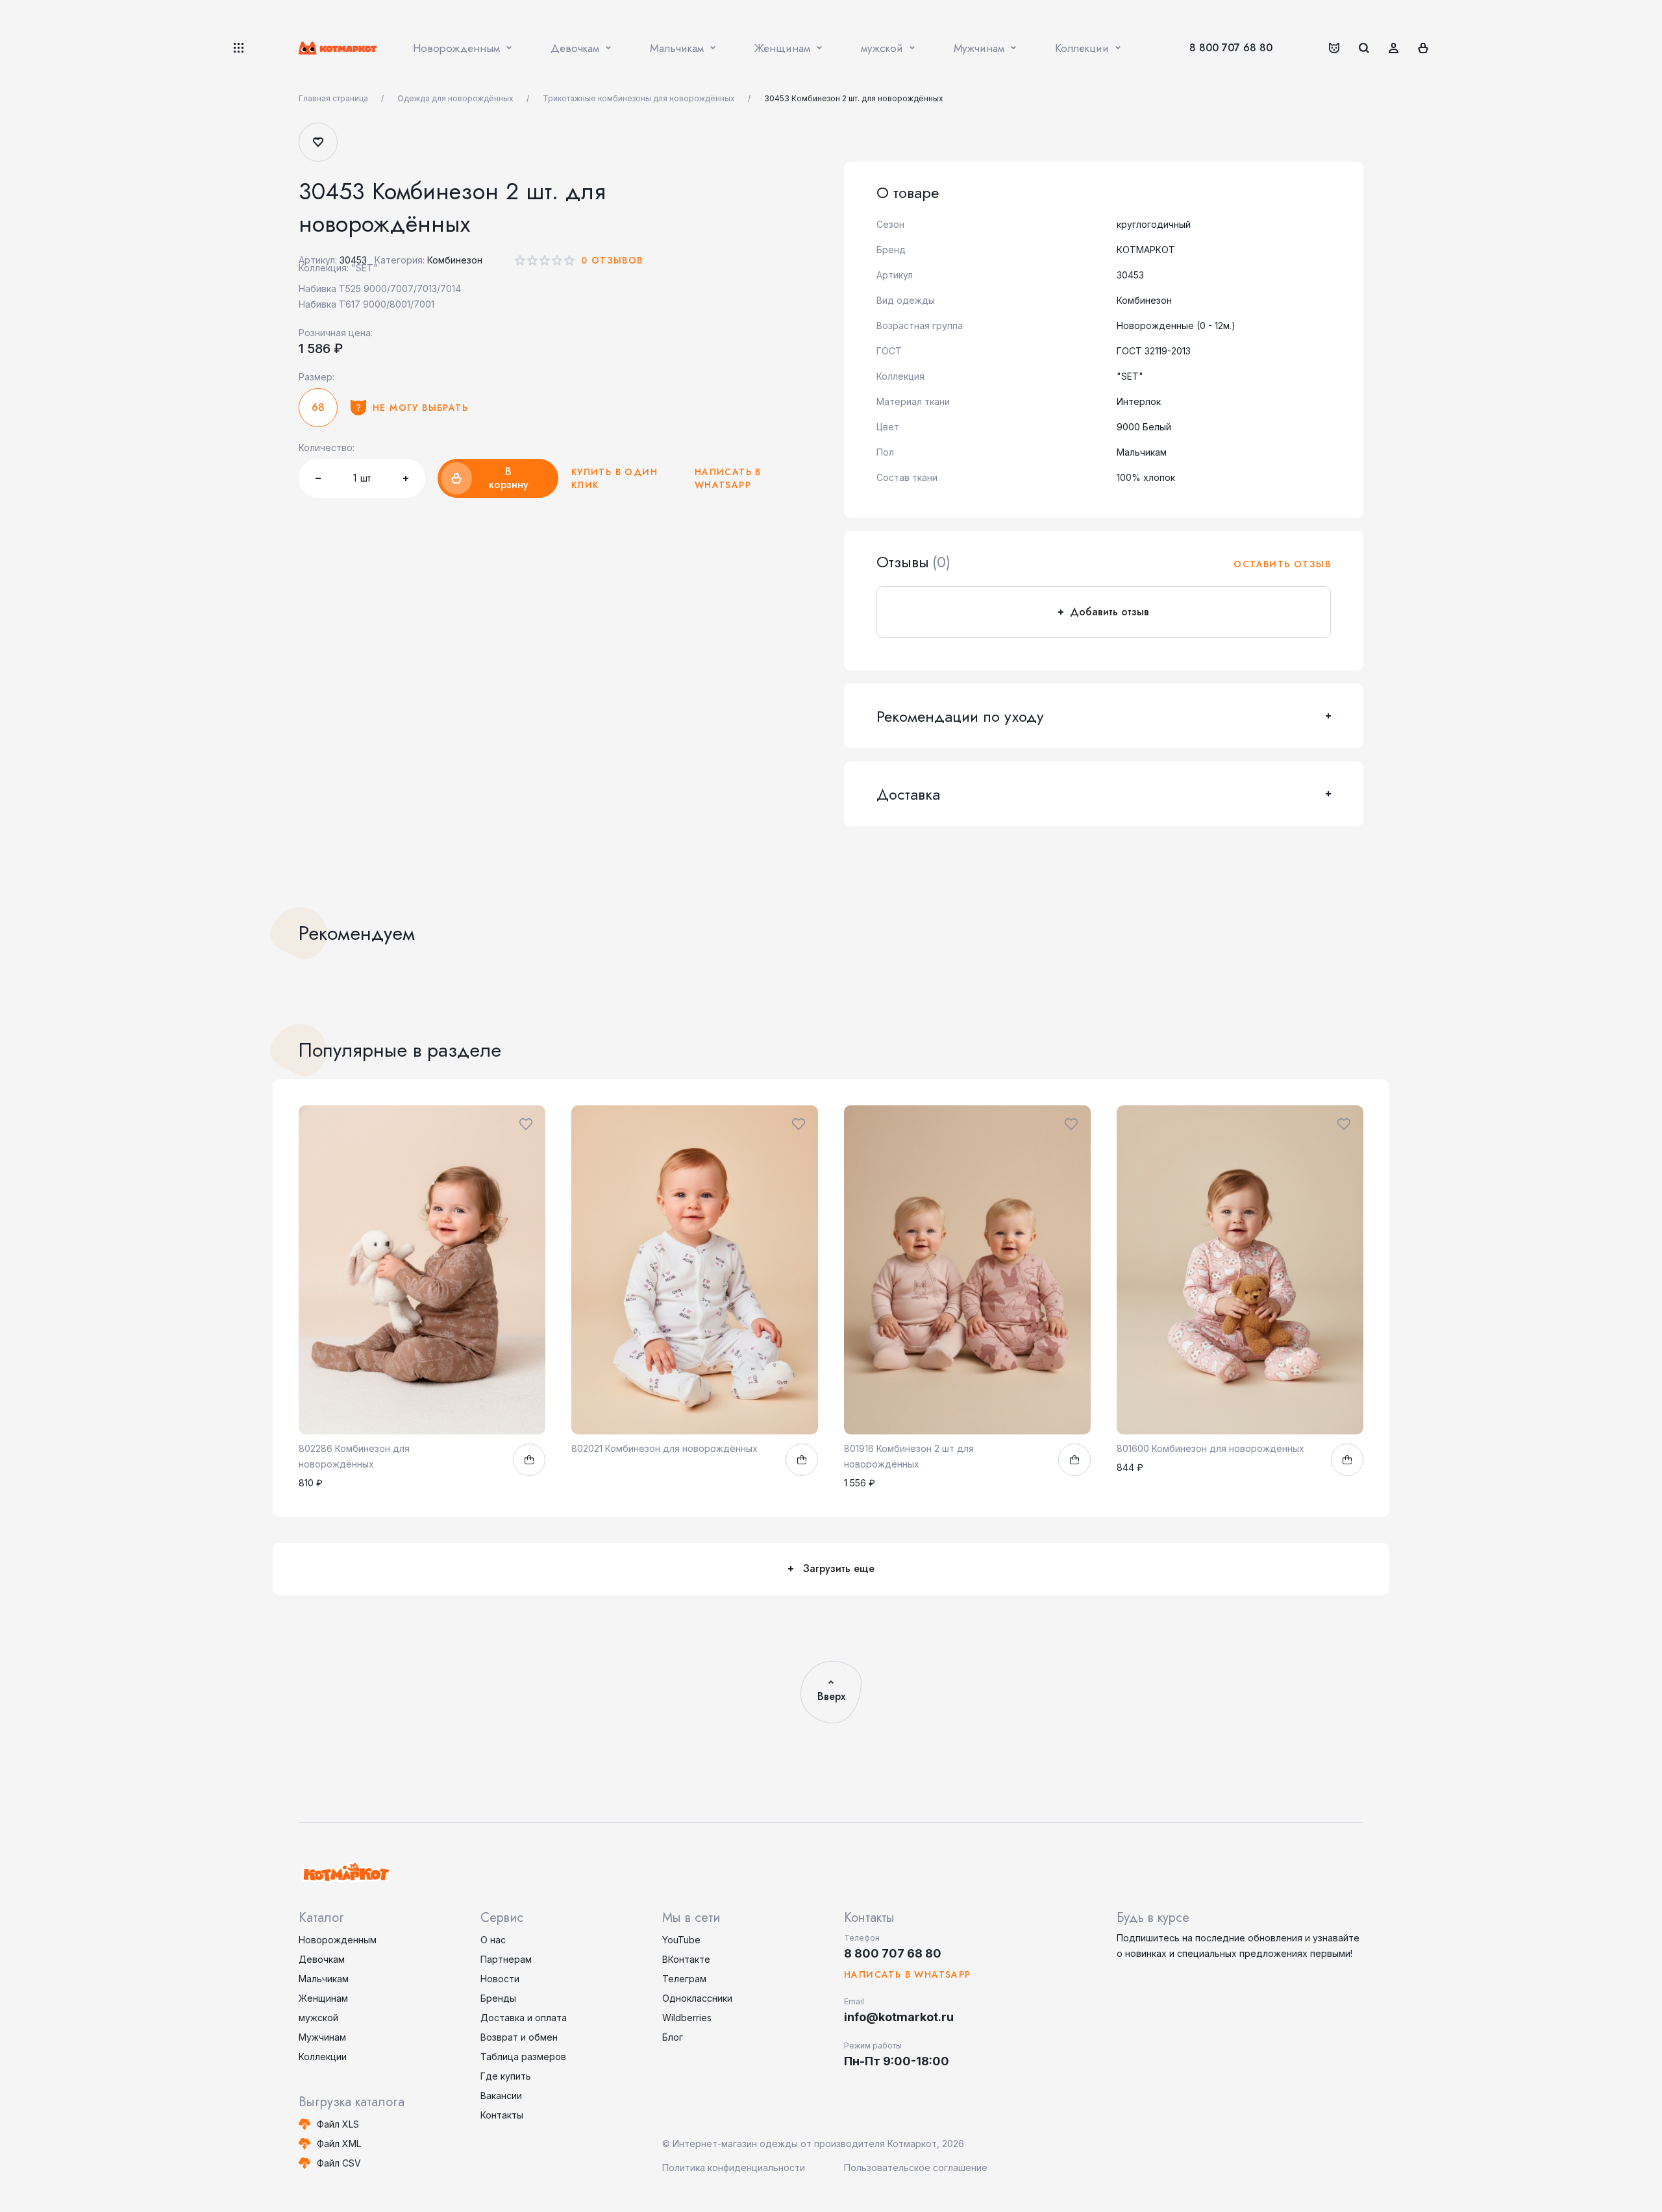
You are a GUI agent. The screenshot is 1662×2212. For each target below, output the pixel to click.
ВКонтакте (686, 1959)
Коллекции (323, 2057)
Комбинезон (455, 260)
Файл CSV (339, 2163)
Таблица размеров (523, 2057)
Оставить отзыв (1282, 564)
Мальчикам (324, 1979)
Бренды (498, 1998)
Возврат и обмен (519, 2037)
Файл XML (339, 2144)
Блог (673, 2037)
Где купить (506, 2076)
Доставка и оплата (524, 2018)
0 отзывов (612, 260)
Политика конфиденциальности (734, 2168)
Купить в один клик (614, 478)
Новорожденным (338, 1940)
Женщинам (323, 1998)
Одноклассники (697, 1998)
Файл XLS (338, 2124)
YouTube (681, 1940)
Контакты (502, 2115)
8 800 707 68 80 (1231, 48)
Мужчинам (322, 2037)
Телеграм (684, 1979)
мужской (318, 2018)
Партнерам (506, 1959)
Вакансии (501, 2095)
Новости (500, 1979)
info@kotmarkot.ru (899, 2017)
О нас (493, 1940)
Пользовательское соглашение (916, 2168)
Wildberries (687, 2018)
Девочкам (322, 1959)
